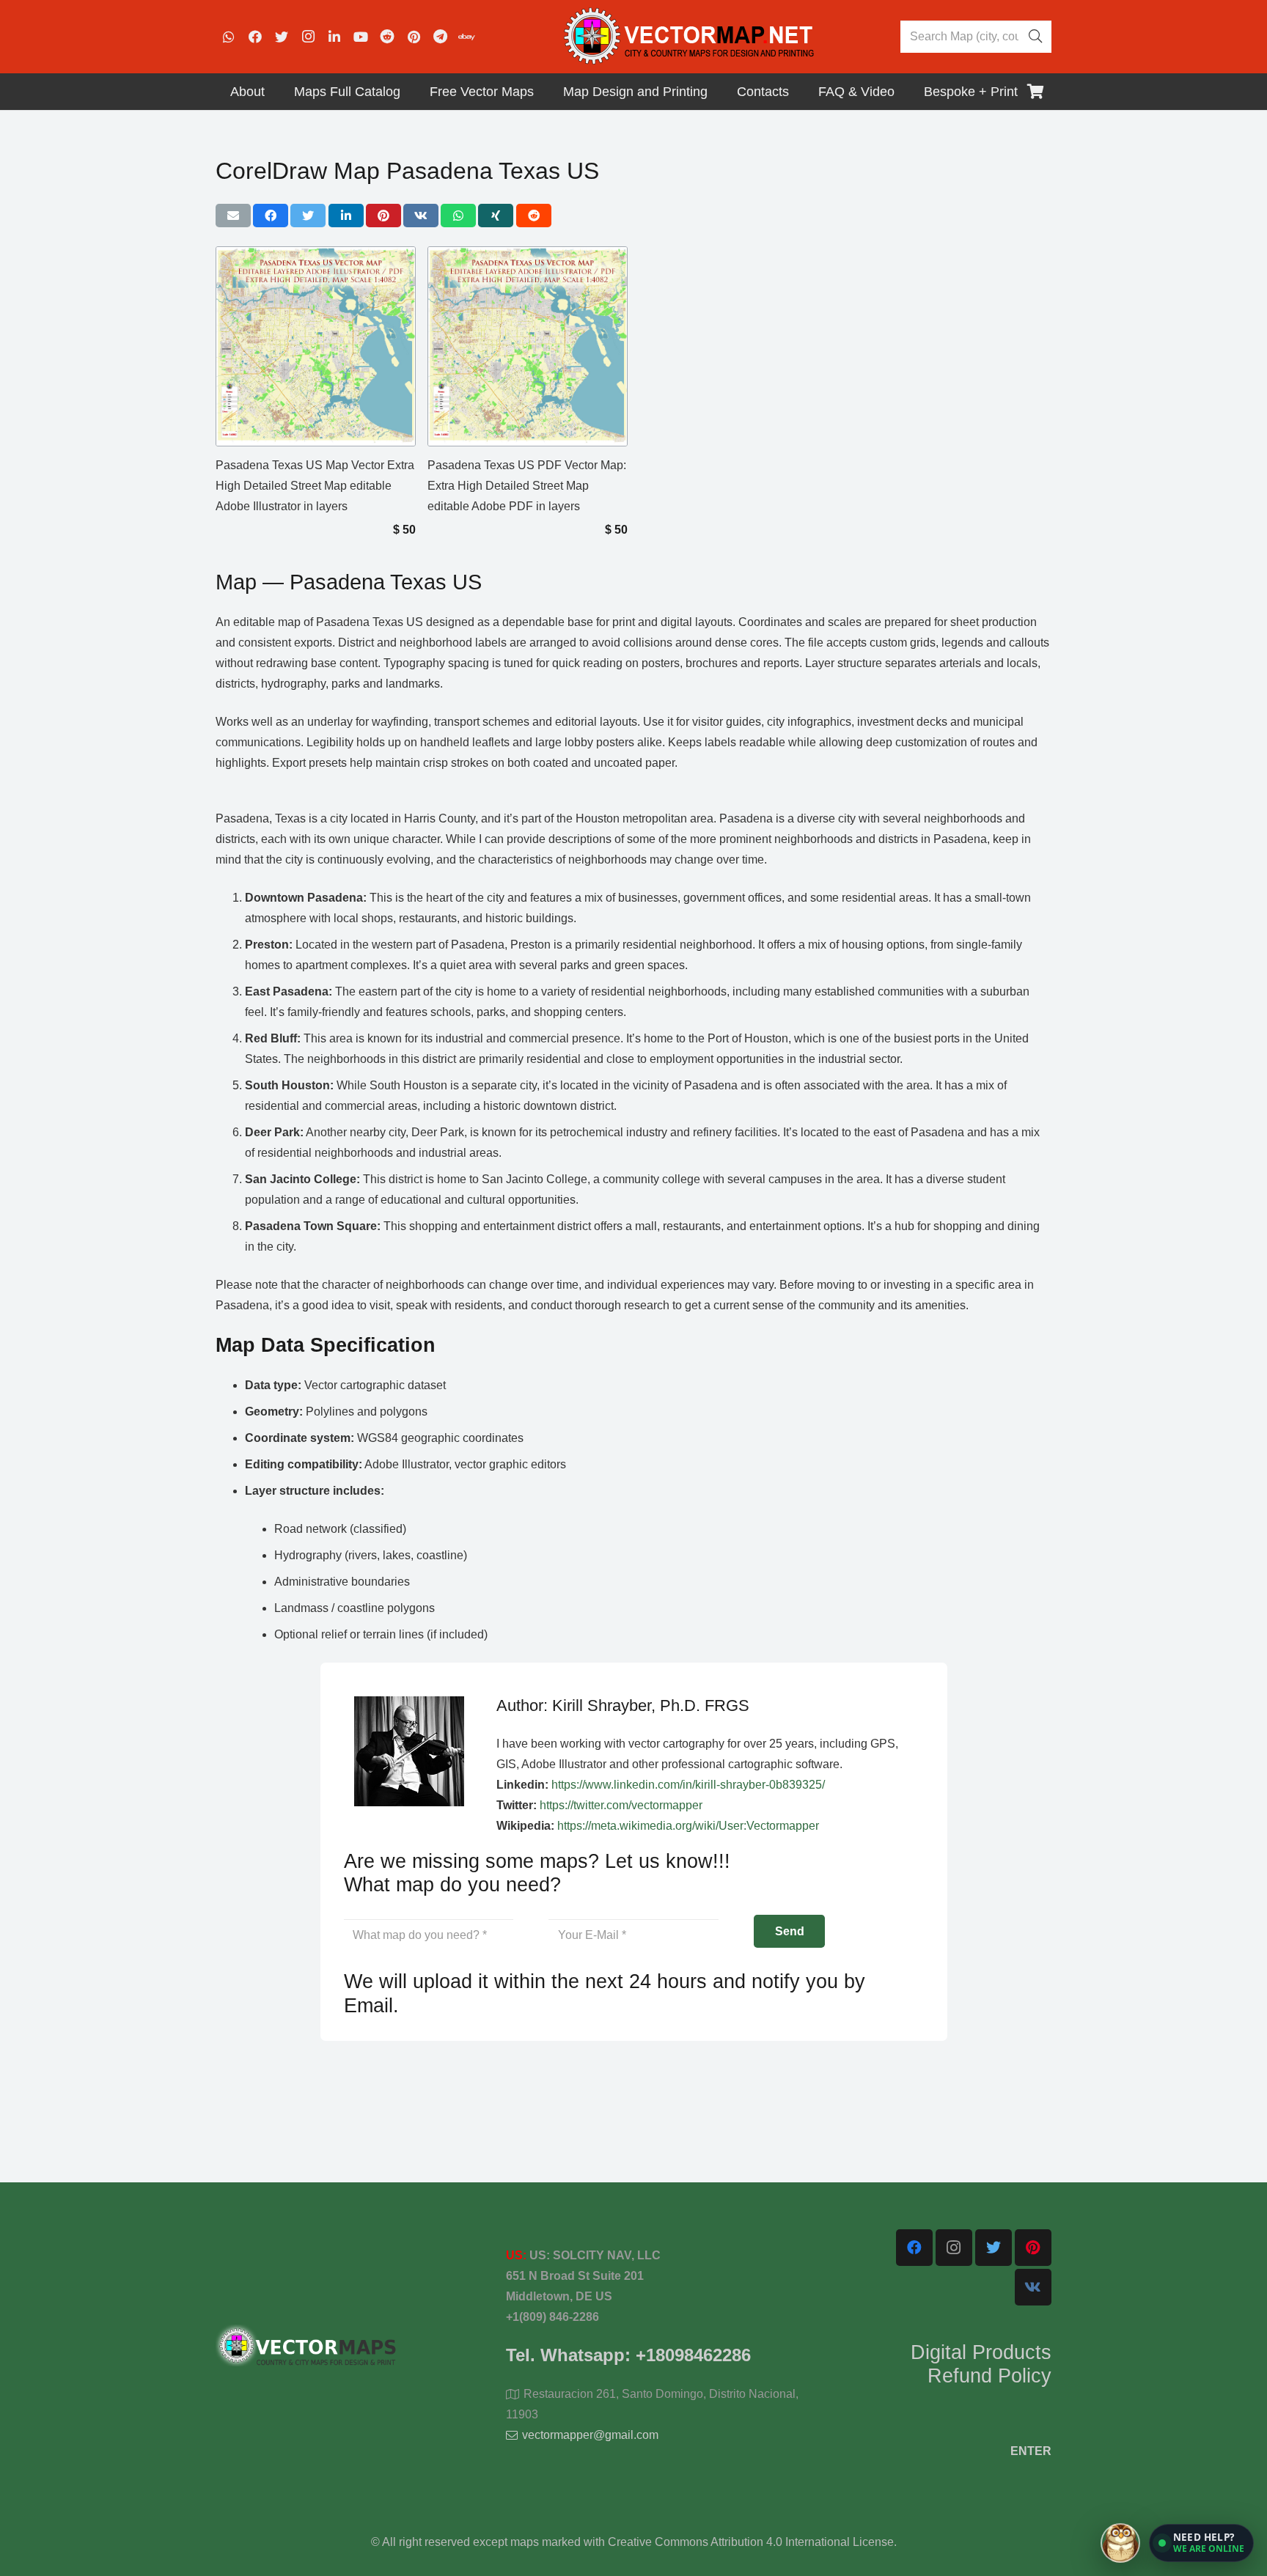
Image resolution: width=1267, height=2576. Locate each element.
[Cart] (1035, 92)
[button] (1201, 2543)
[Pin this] (383, 216)
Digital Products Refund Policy (981, 2364)
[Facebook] (255, 37)
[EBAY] (466, 37)
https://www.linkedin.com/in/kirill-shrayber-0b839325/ (688, 1785)
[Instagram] (308, 37)
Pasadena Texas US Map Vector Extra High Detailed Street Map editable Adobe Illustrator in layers (315, 486)
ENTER (1031, 2451)
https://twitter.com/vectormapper (621, 1805)
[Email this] (233, 216)
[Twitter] (282, 37)
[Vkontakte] (1033, 2287)
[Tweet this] (308, 216)
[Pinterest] (414, 37)
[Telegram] (440, 37)
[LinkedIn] (334, 37)
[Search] (1035, 37)
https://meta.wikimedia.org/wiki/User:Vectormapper (688, 1826)
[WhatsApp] (229, 37)
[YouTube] (361, 37)
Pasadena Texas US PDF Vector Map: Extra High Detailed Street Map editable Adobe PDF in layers (527, 486)
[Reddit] (387, 37)
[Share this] (271, 216)
